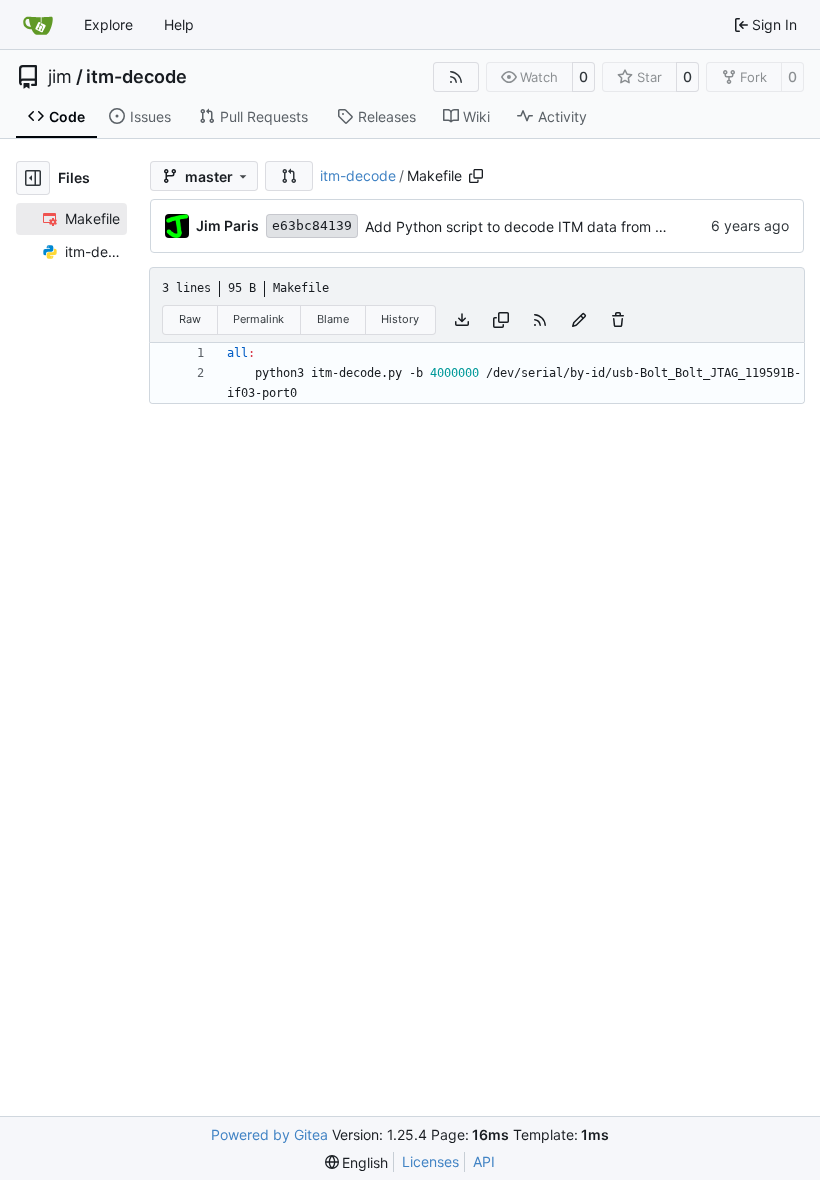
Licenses (430, 1161)
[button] (289, 176)
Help (179, 24)
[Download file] (462, 320)
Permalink (258, 319)
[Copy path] (476, 176)
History (400, 319)
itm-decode (136, 77)
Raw (190, 319)
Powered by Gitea (269, 1134)
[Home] (38, 25)
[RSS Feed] (456, 77)
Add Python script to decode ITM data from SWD (526, 226)
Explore (108, 24)
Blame (333, 319)
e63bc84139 (312, 225)
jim (60, 77)
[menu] (357, 1162)
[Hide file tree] (33, 178)
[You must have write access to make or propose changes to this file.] (618, 320)
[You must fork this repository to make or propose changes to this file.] (579, 320)
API (484, 1161)
